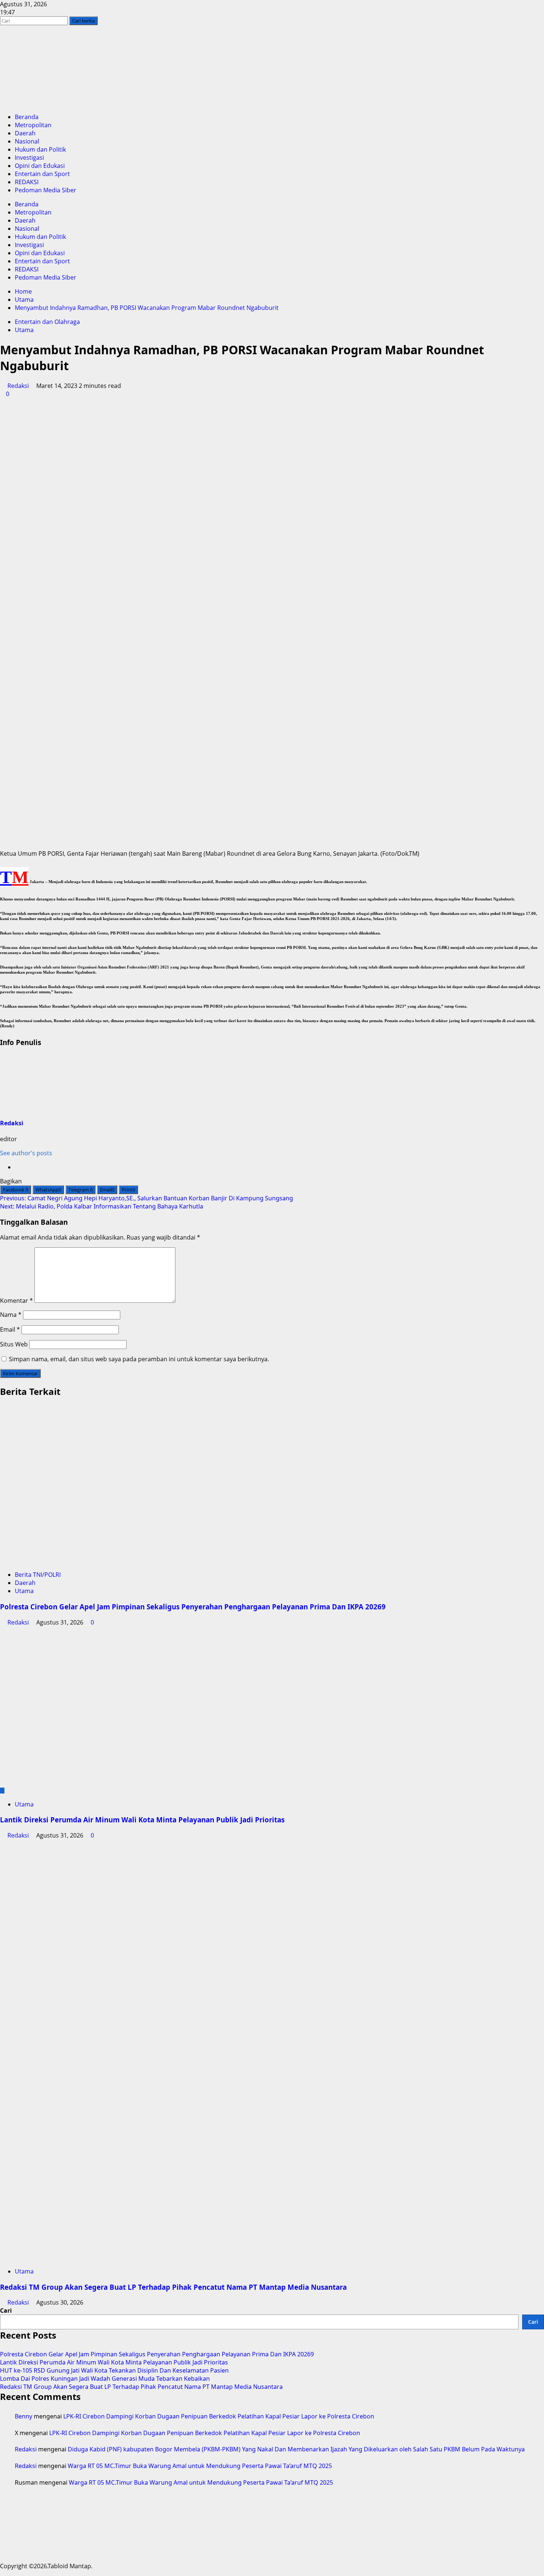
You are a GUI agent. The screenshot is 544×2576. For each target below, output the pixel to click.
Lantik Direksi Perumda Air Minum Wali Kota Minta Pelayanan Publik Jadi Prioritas (142, 1820)
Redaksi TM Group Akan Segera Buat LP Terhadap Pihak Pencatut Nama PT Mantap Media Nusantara (173, 2287)
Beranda (27, 117)
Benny (23, 2416)
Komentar (16, 1301)
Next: (102, 1206)
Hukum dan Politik (40, 149)
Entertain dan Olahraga (47, 322)
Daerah (25, 133)
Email (10, 1329)
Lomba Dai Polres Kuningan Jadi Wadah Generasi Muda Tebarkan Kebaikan (105, 2379)
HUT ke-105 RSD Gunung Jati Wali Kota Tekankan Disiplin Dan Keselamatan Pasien (114, 2370)
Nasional (27, 141)
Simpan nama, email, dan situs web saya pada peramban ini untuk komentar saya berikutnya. (139, 1359)
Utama (24, 330)
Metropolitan (33, 125)
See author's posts (26, 1153)
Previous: (147, 1198)
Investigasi (29, 158)
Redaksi (18, 386)
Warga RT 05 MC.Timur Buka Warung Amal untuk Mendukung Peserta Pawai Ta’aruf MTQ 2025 (200, 2466)
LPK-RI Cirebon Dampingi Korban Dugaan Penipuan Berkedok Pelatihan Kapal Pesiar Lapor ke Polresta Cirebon (219, 2416)
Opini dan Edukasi (40, 166)
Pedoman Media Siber (46, 190)
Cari (6, 2310)
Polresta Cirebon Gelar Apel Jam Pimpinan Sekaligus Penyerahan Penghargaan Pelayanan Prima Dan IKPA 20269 (193, 1607)
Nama (11, 1315)
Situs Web (14, 1344)
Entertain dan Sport (42, 174)
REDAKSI (27, 182)
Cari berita (85, 21)
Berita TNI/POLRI (38, 1575)
